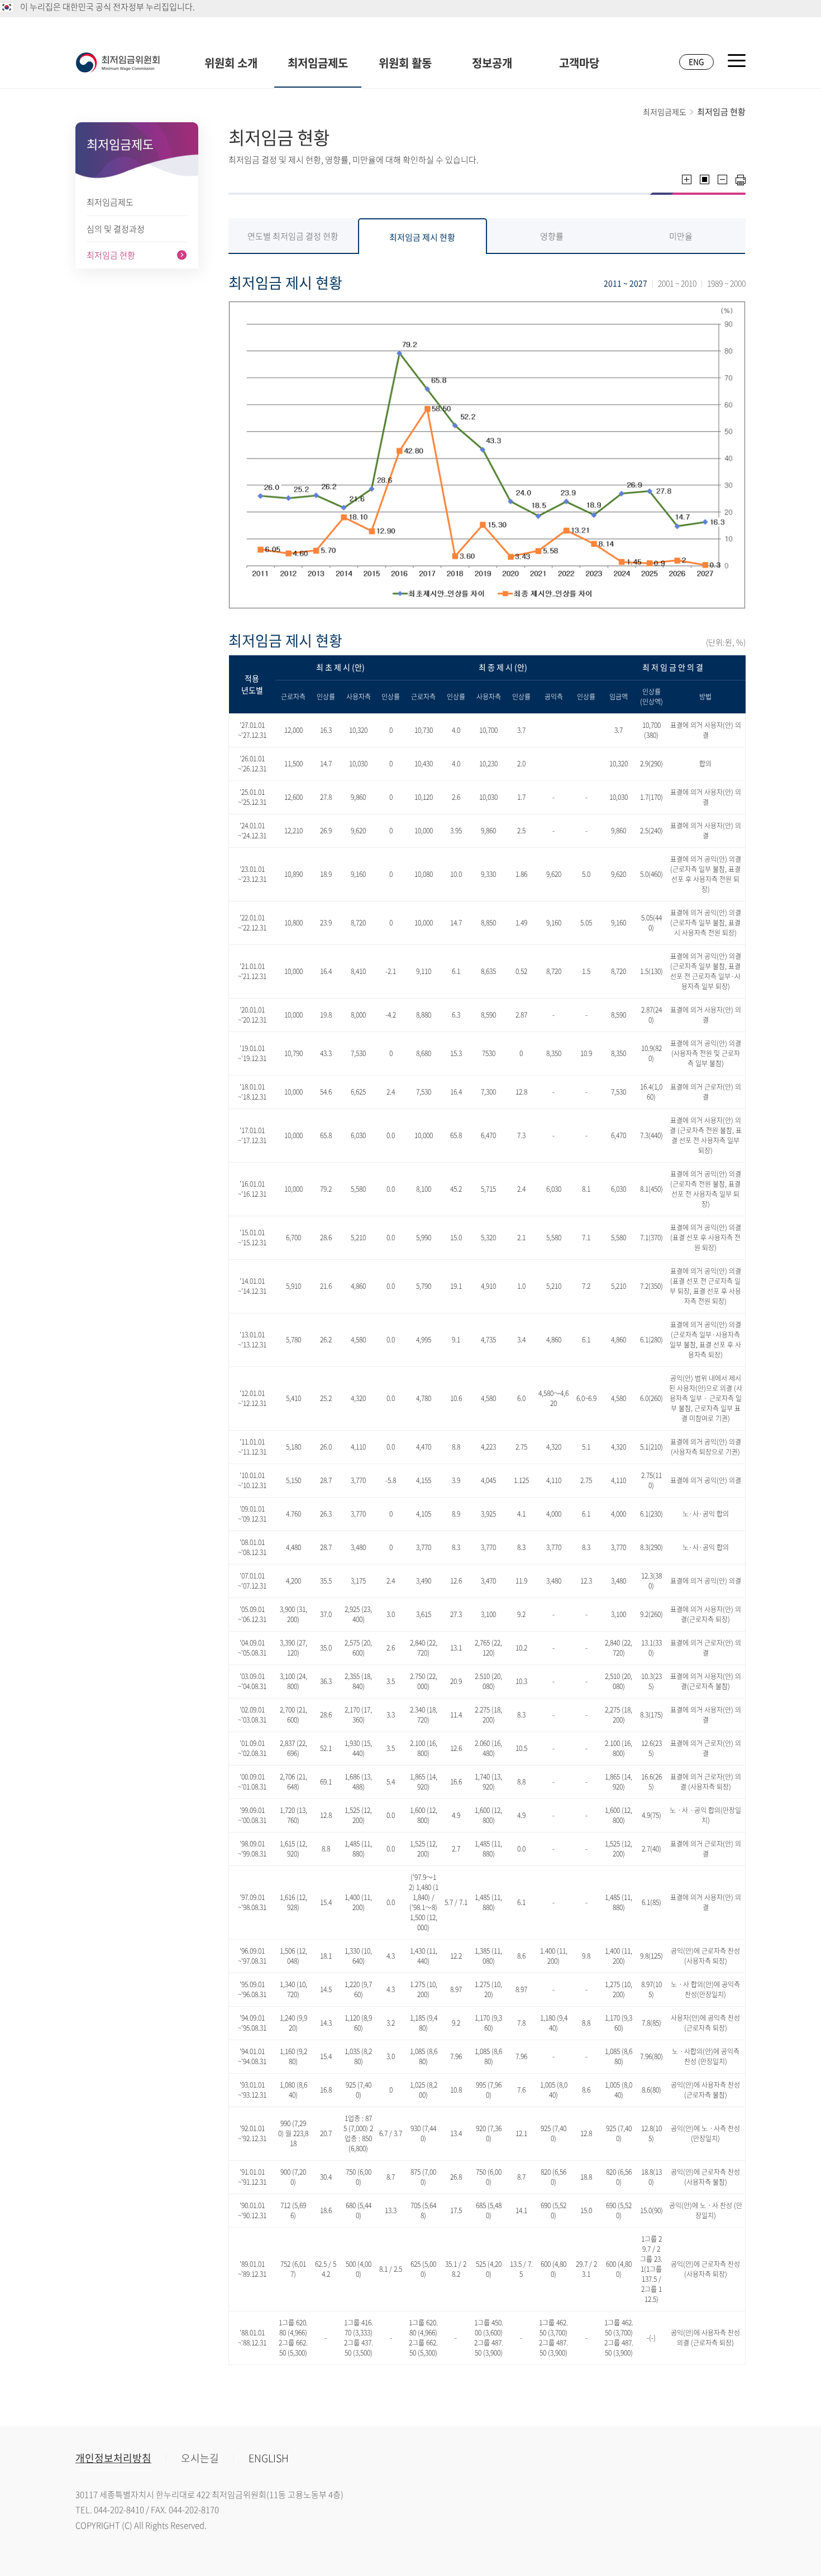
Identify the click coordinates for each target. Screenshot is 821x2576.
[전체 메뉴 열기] (737, 61)
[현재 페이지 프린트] (741, 180)
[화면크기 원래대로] (705, 179)
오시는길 (200, 2458)
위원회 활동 (405, 63)
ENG (696, 61)
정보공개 (492, 63)
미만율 (681, 236)
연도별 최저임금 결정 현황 (293, 236)
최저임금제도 (318, 63)
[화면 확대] (687, 179)
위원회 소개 (231, 63)
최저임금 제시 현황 (422, 237)
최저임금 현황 (111, 255)
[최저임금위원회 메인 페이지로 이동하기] (118, 63)
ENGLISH (269, 2458)
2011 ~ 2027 (626, 283)
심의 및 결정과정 (116, 229)
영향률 (552, 236)
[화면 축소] (722, 179)
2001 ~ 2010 (677, 283)
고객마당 (579, 63)
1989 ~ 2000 (726, 283)
